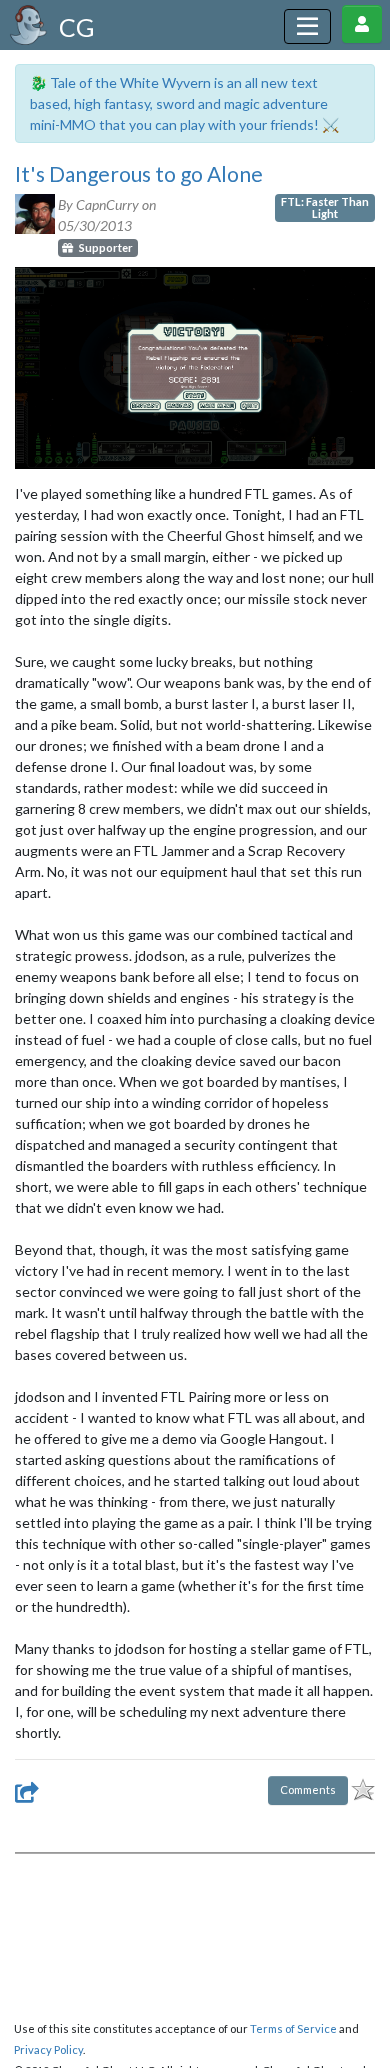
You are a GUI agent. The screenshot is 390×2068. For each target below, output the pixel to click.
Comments (308, 1789)
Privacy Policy (48, 2049)
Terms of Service (293, 2028)
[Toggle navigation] (307, 26)
